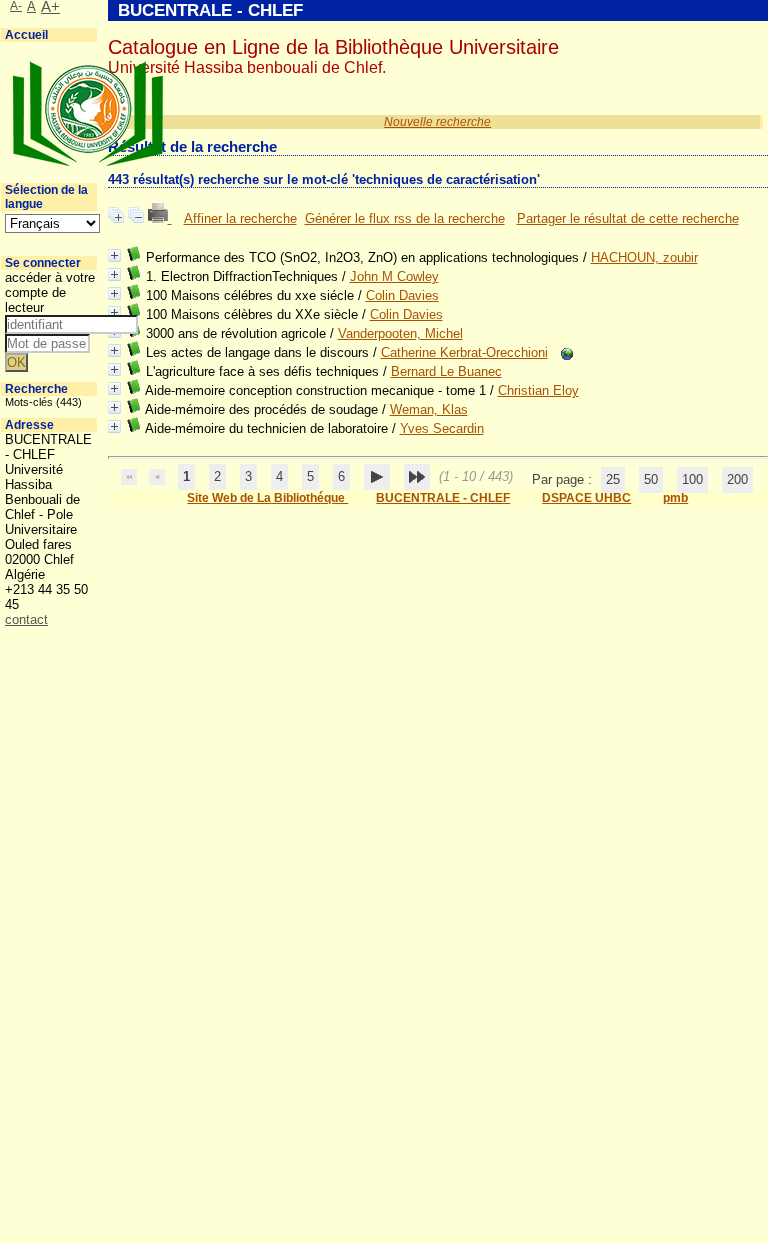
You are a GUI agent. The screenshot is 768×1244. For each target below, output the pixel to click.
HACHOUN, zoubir (644, 257)
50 (651, 479)
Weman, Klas (429, 409)
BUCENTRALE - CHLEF (443, 498)
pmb (675, 498)
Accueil (26, 35)
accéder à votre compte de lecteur (50, 292)
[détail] (114, 255)
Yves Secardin (442, 428)
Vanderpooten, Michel (400, 333)
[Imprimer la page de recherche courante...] (160, 218)
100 (692, 479)
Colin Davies (402, 295)
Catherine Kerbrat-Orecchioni (464, 352)
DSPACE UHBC (586, 498)
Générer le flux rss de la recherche (405, 218)
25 (613, 479)
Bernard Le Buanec (446, 371)
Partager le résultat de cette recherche (628, 218)
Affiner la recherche (240, 218)
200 (737, 479)
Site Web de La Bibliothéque (267, 498)
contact (26, 619)
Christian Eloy (538, 390)
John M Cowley (394, 276)
